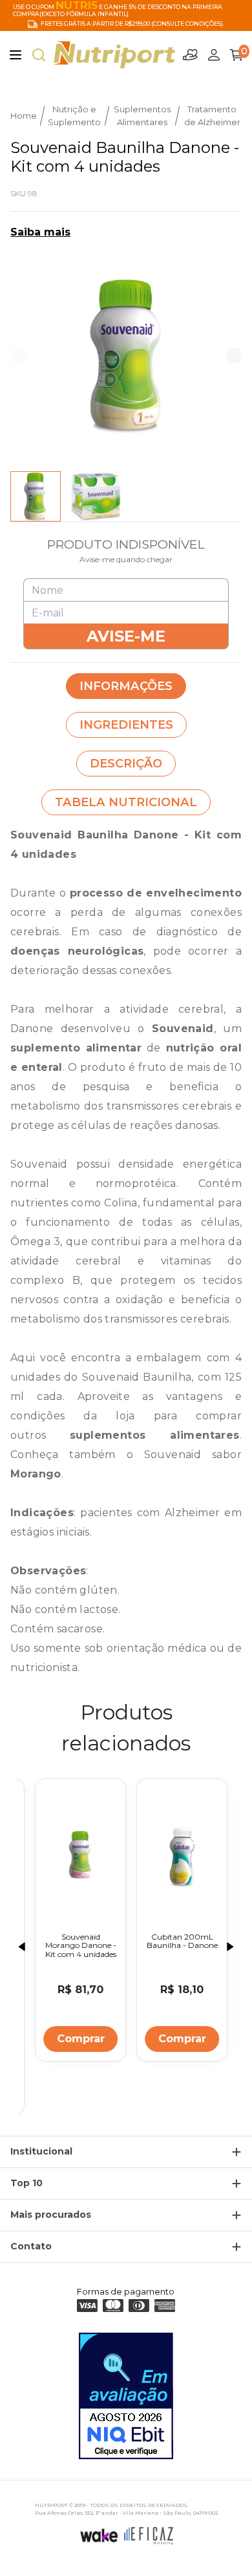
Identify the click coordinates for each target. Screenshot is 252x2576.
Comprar (76, 2039)
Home (24, 116)
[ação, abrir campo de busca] (39, 55)
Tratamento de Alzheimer (212, 116)
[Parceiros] (191, 55)
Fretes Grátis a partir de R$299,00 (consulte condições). (132, 24)
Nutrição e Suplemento (74, 116)
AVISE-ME (126, 636)
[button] (234, 356)
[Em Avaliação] (126, 2396)
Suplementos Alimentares (142, 116)
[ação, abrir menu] (16, 55)
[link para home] (114, 55)
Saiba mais (40, 232)
